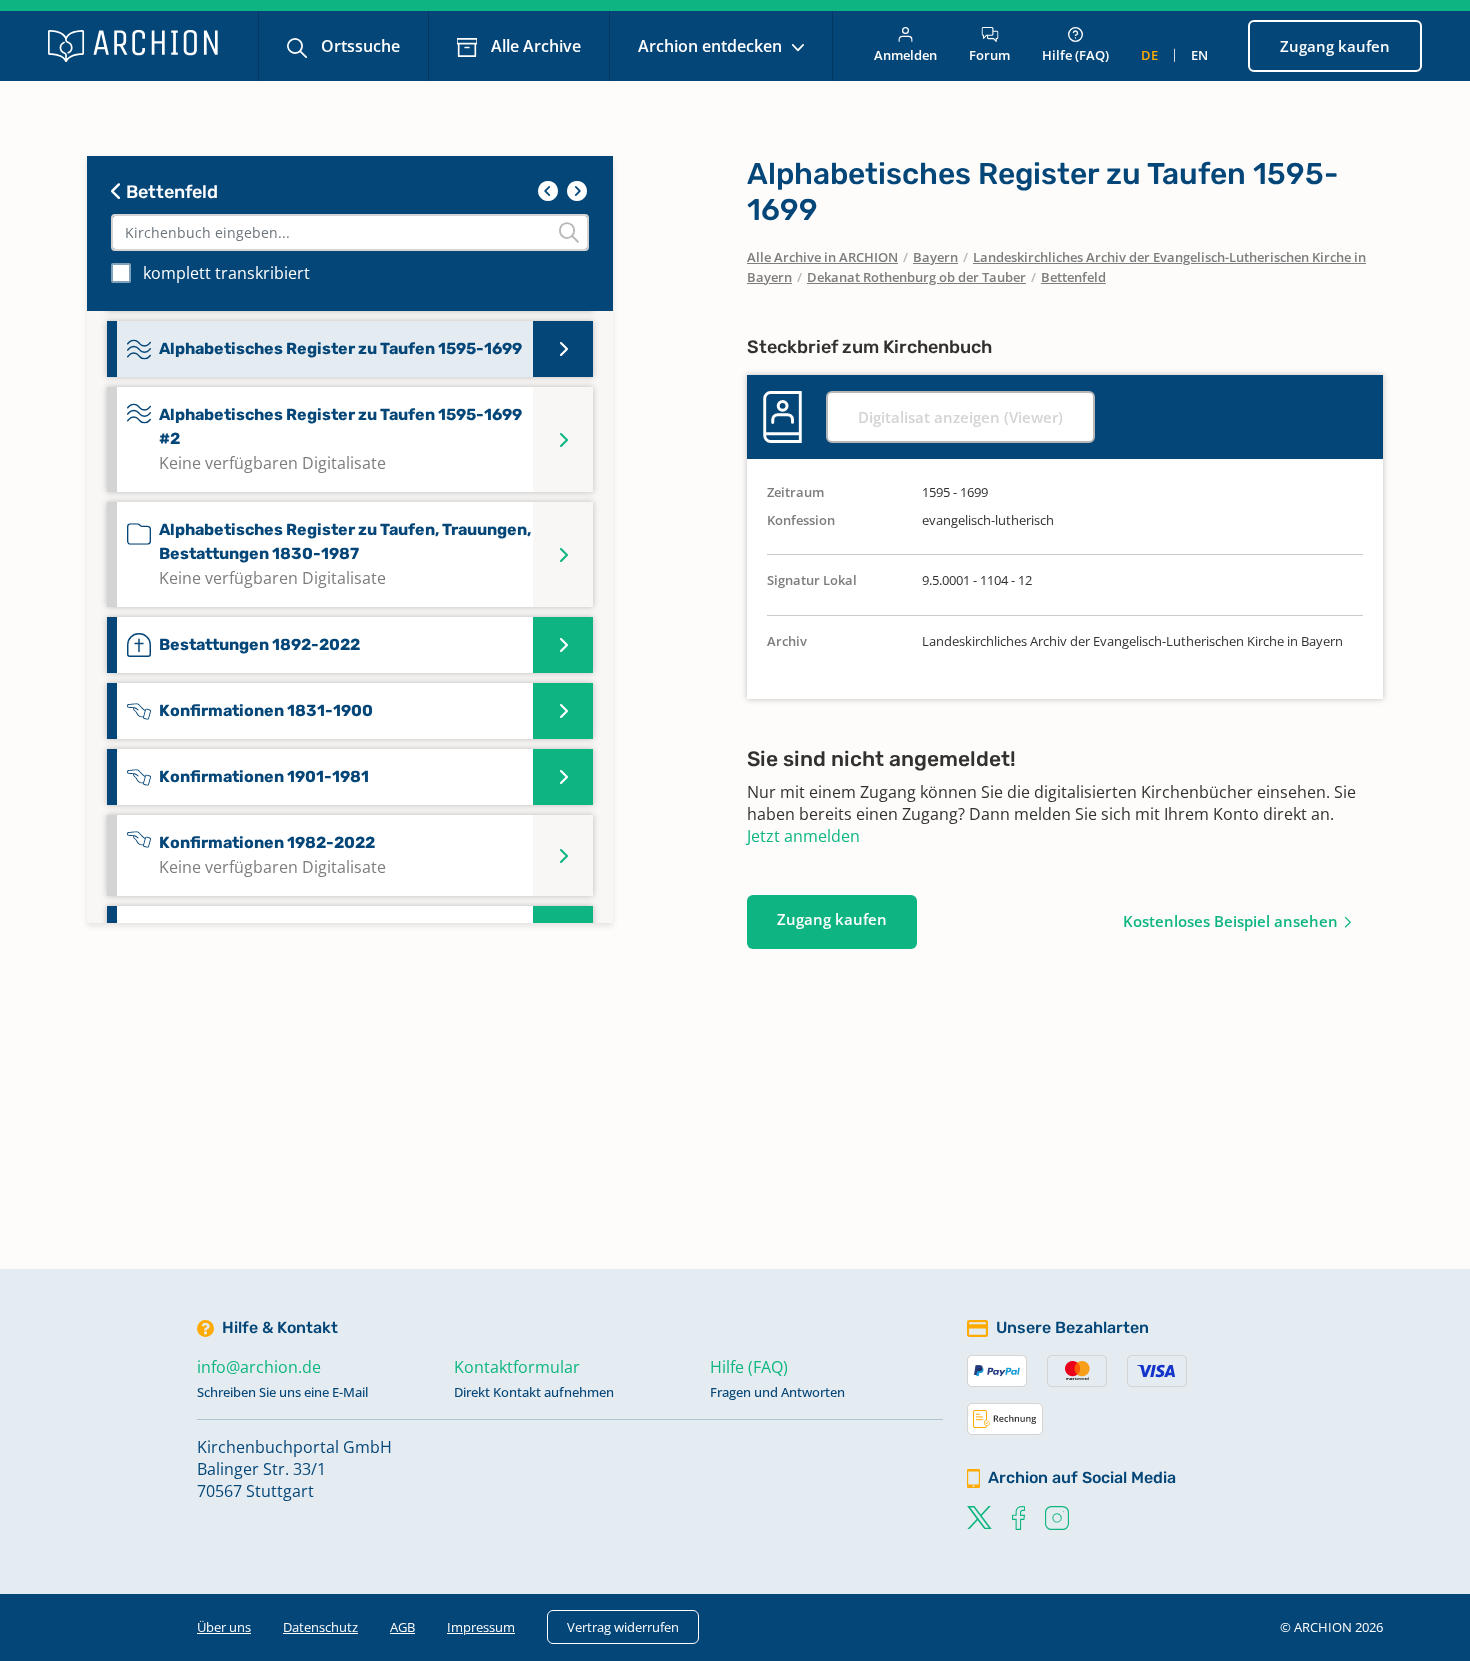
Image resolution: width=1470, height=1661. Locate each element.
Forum (989, 55)
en (1199, 55)
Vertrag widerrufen (623, 1627)
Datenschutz (320, 1627)
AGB (402, 1627)
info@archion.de (259, 1367)
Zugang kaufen (1335, 46)
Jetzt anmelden (803, 836)
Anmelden (905, 55)
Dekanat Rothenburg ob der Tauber (916, 277)
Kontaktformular (517, 1367)
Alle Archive (534, 46)
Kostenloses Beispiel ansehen (1230, 921)
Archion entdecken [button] (712, 46)
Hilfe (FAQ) (1075, 55)
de (1149, 55)
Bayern (935, 257)
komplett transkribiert (226, 273)
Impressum (481, 1627)
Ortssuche (358, 46)
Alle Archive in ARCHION (822, 257)
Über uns (224, 1627)
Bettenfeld (170, 192)
